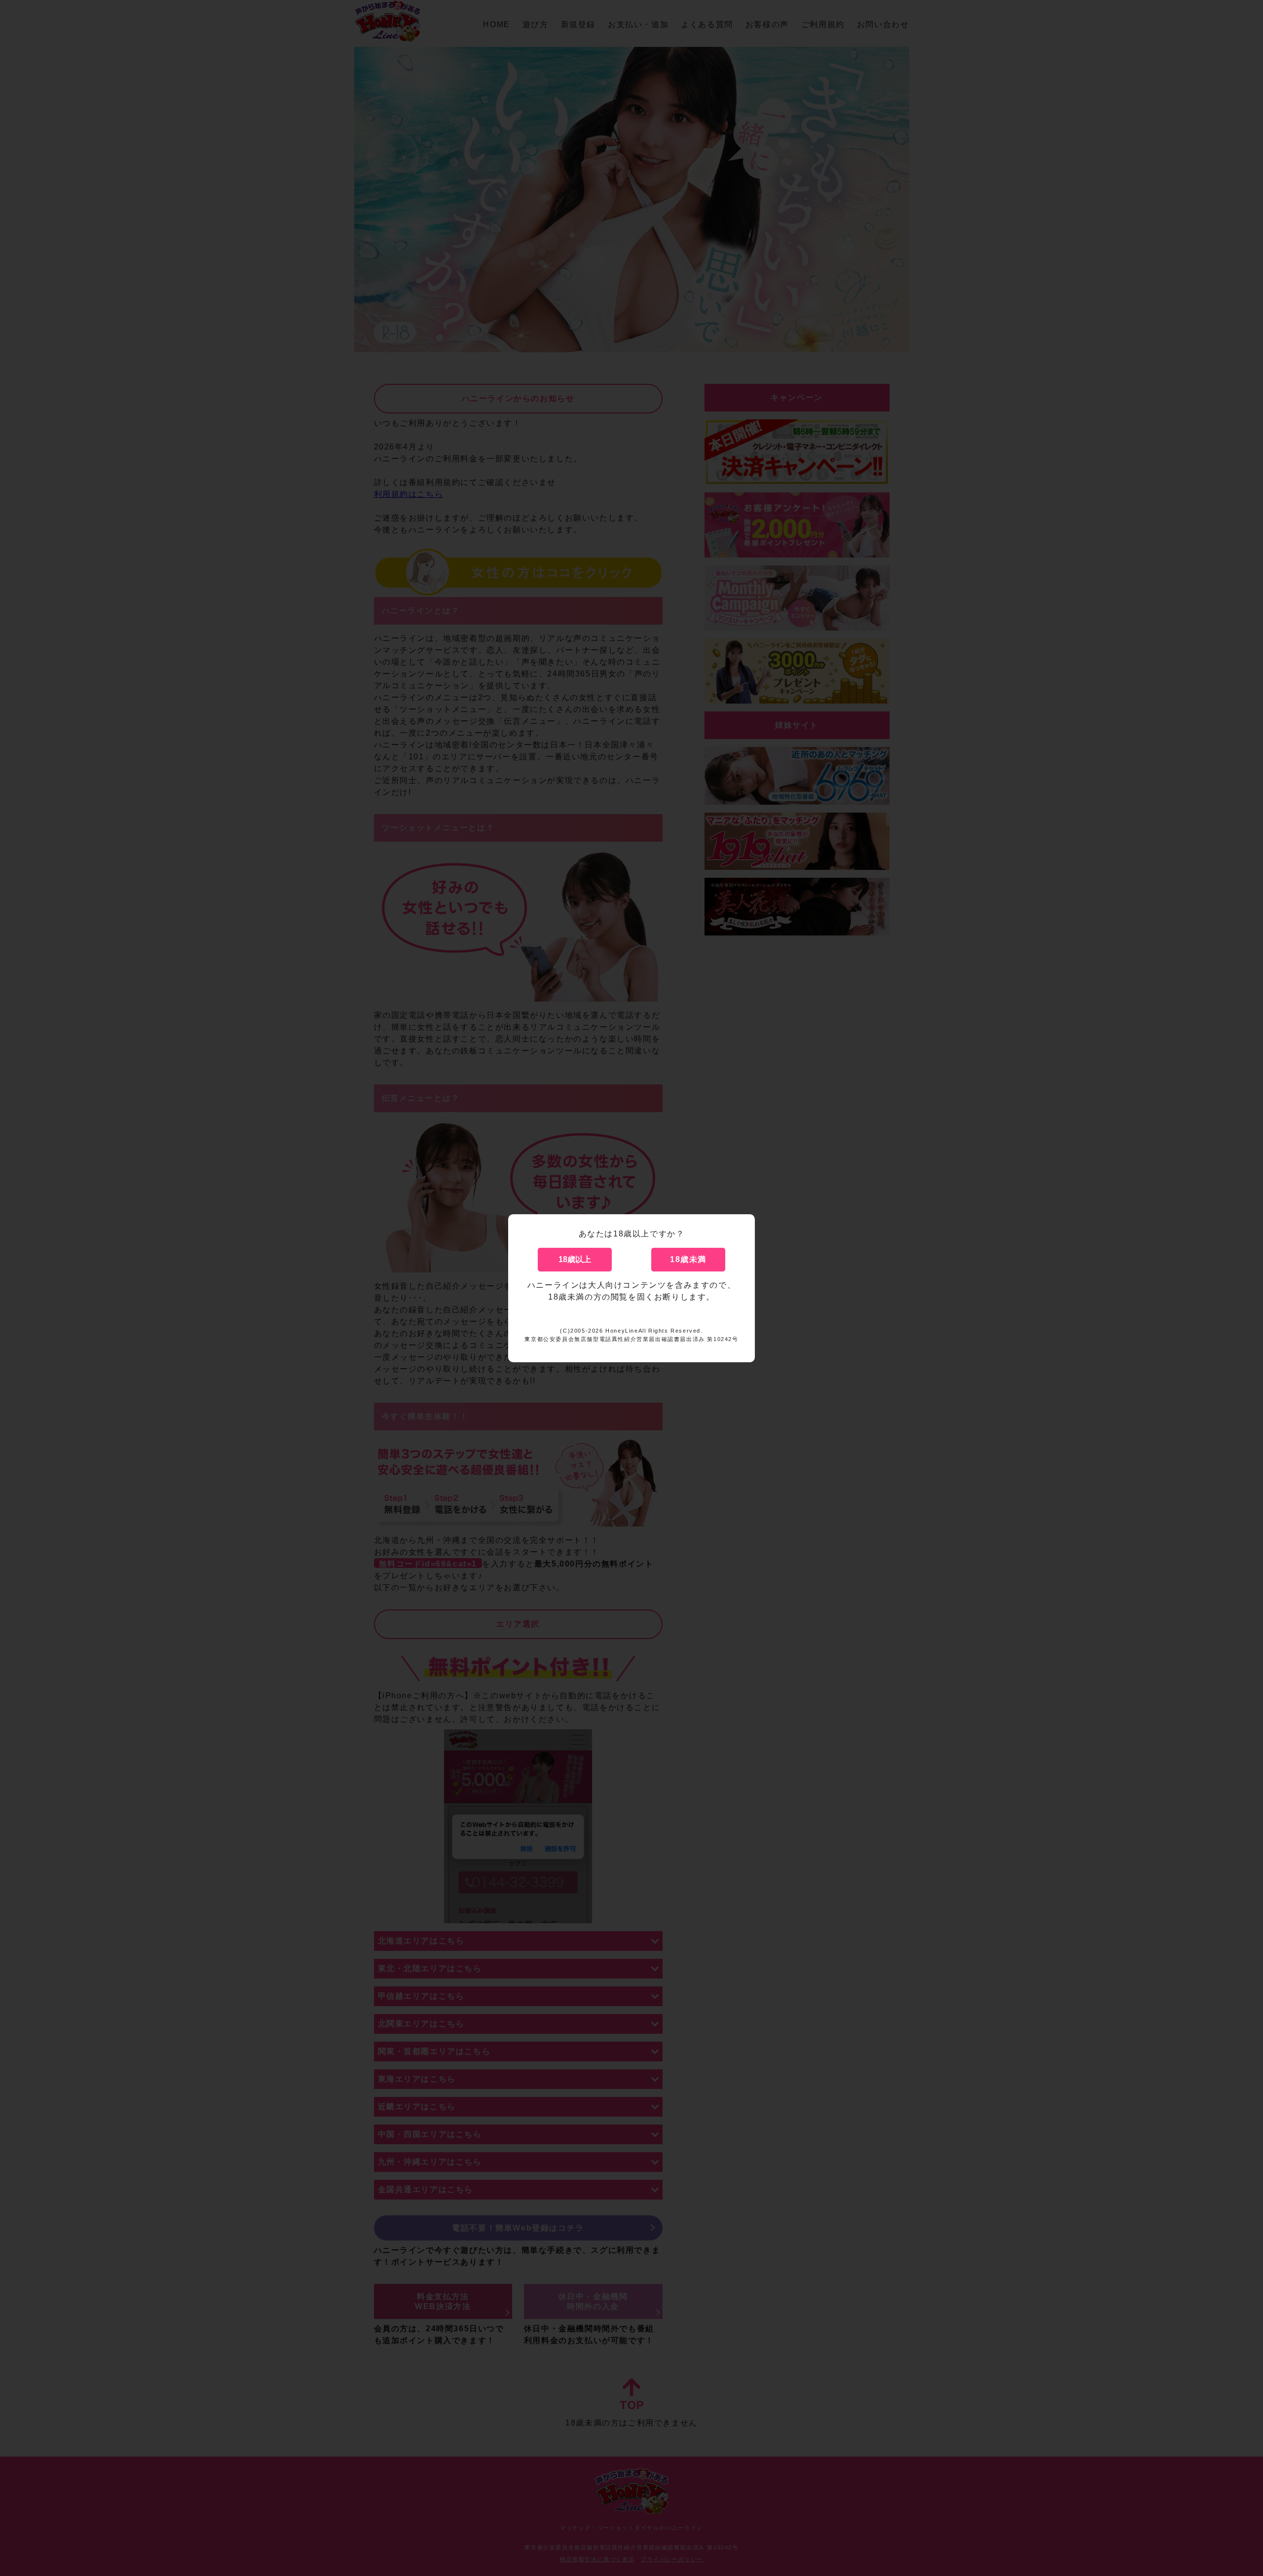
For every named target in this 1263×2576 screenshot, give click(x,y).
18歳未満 (688, 1259)
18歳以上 (575, 1259)
